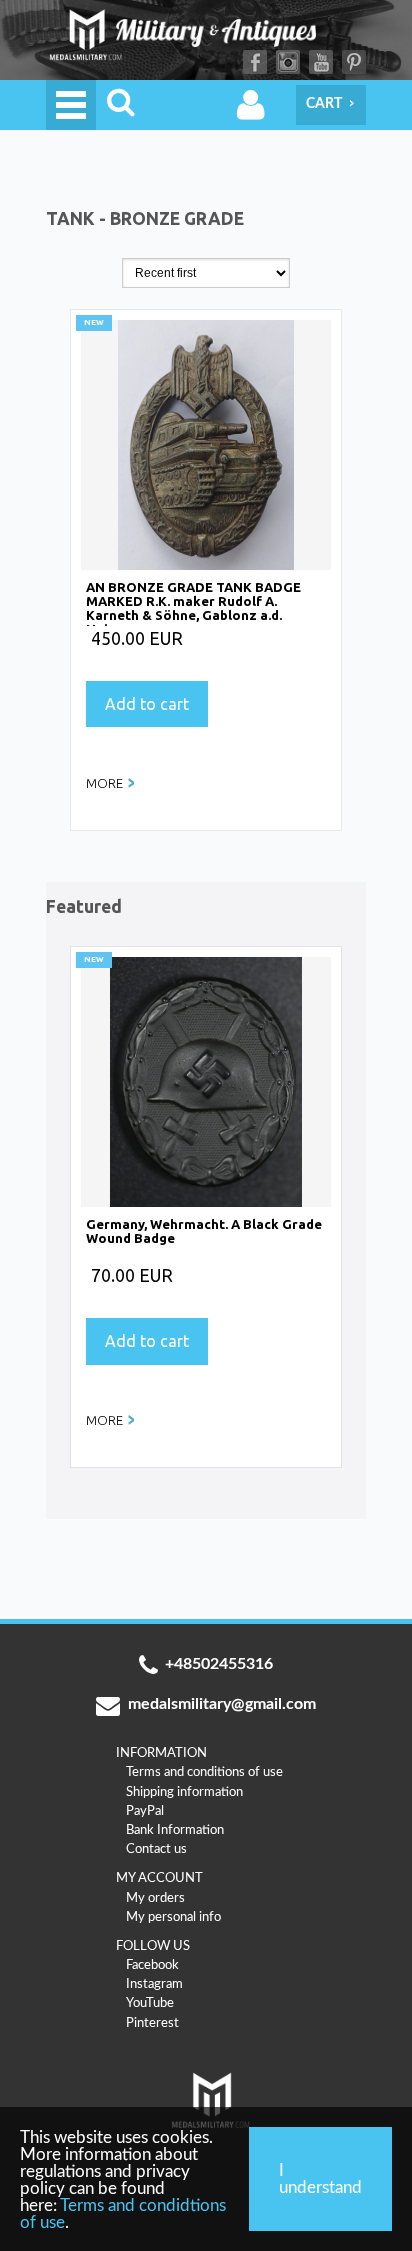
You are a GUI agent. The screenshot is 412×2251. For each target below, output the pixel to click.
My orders (155, 1898)
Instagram (288, 62)
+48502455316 (219, 1664)
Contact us (156, 1849)
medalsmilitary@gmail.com (222, 1704)
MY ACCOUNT (159, 1878)
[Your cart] (331, 105)
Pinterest (354, 62)
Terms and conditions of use (204, 1772)
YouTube (321, 62)
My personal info (173, 1917)
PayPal (145, 1811)
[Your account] (251, 105)
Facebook (255, 62)
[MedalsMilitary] (206, 40)
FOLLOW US (153, 1946)
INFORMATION (161, 1753)
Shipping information (184, 1792)
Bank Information (175, 1830)
